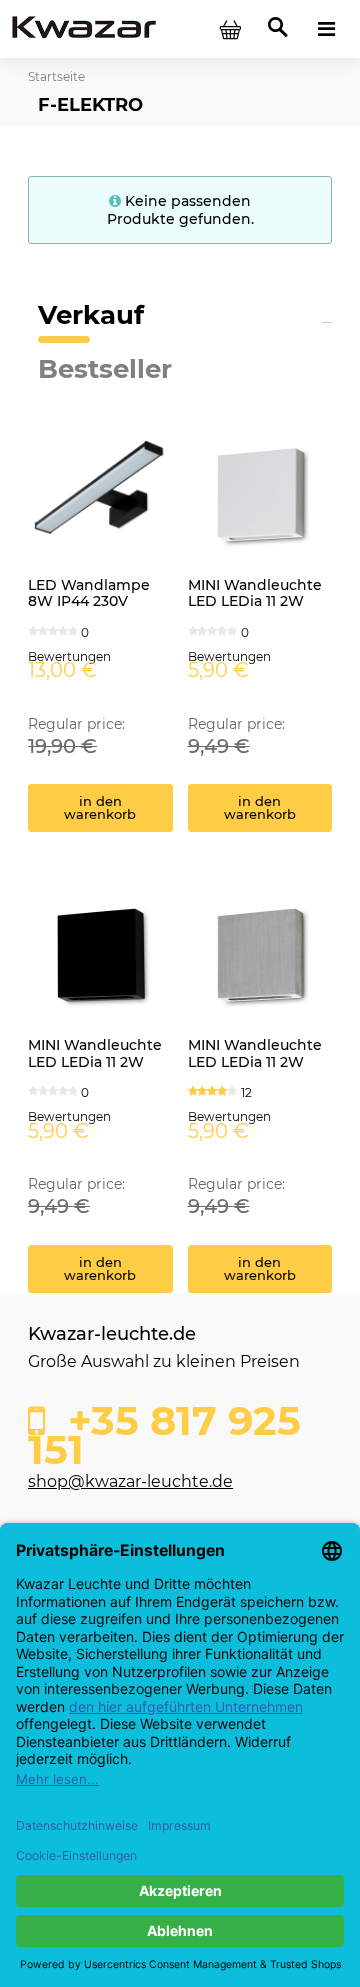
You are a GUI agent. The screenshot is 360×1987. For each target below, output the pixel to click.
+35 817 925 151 (164, 1430)
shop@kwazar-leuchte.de (130, 1481)
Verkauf (91, 315)
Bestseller (105, 369)
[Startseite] (84, 28)
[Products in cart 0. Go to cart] (230, 29)
